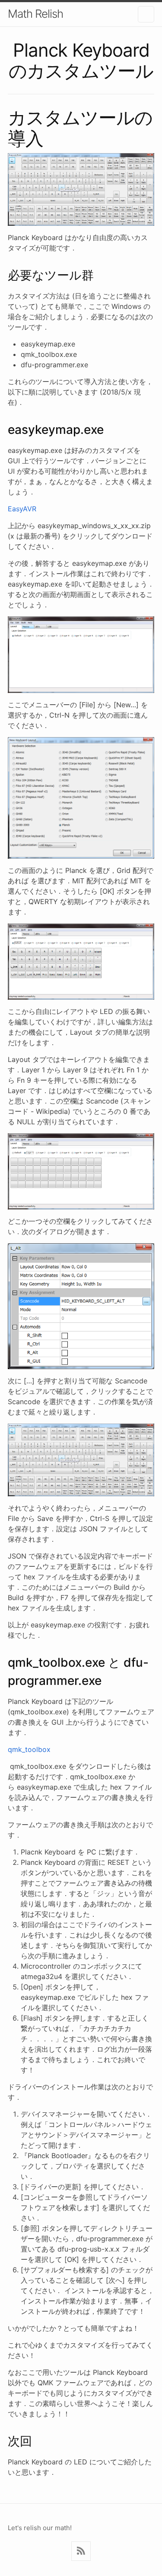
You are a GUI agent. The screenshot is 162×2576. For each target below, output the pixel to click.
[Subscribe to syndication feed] (81, 2551)
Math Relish (35, 14)
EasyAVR (22, 509)
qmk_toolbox (29, 1749)
